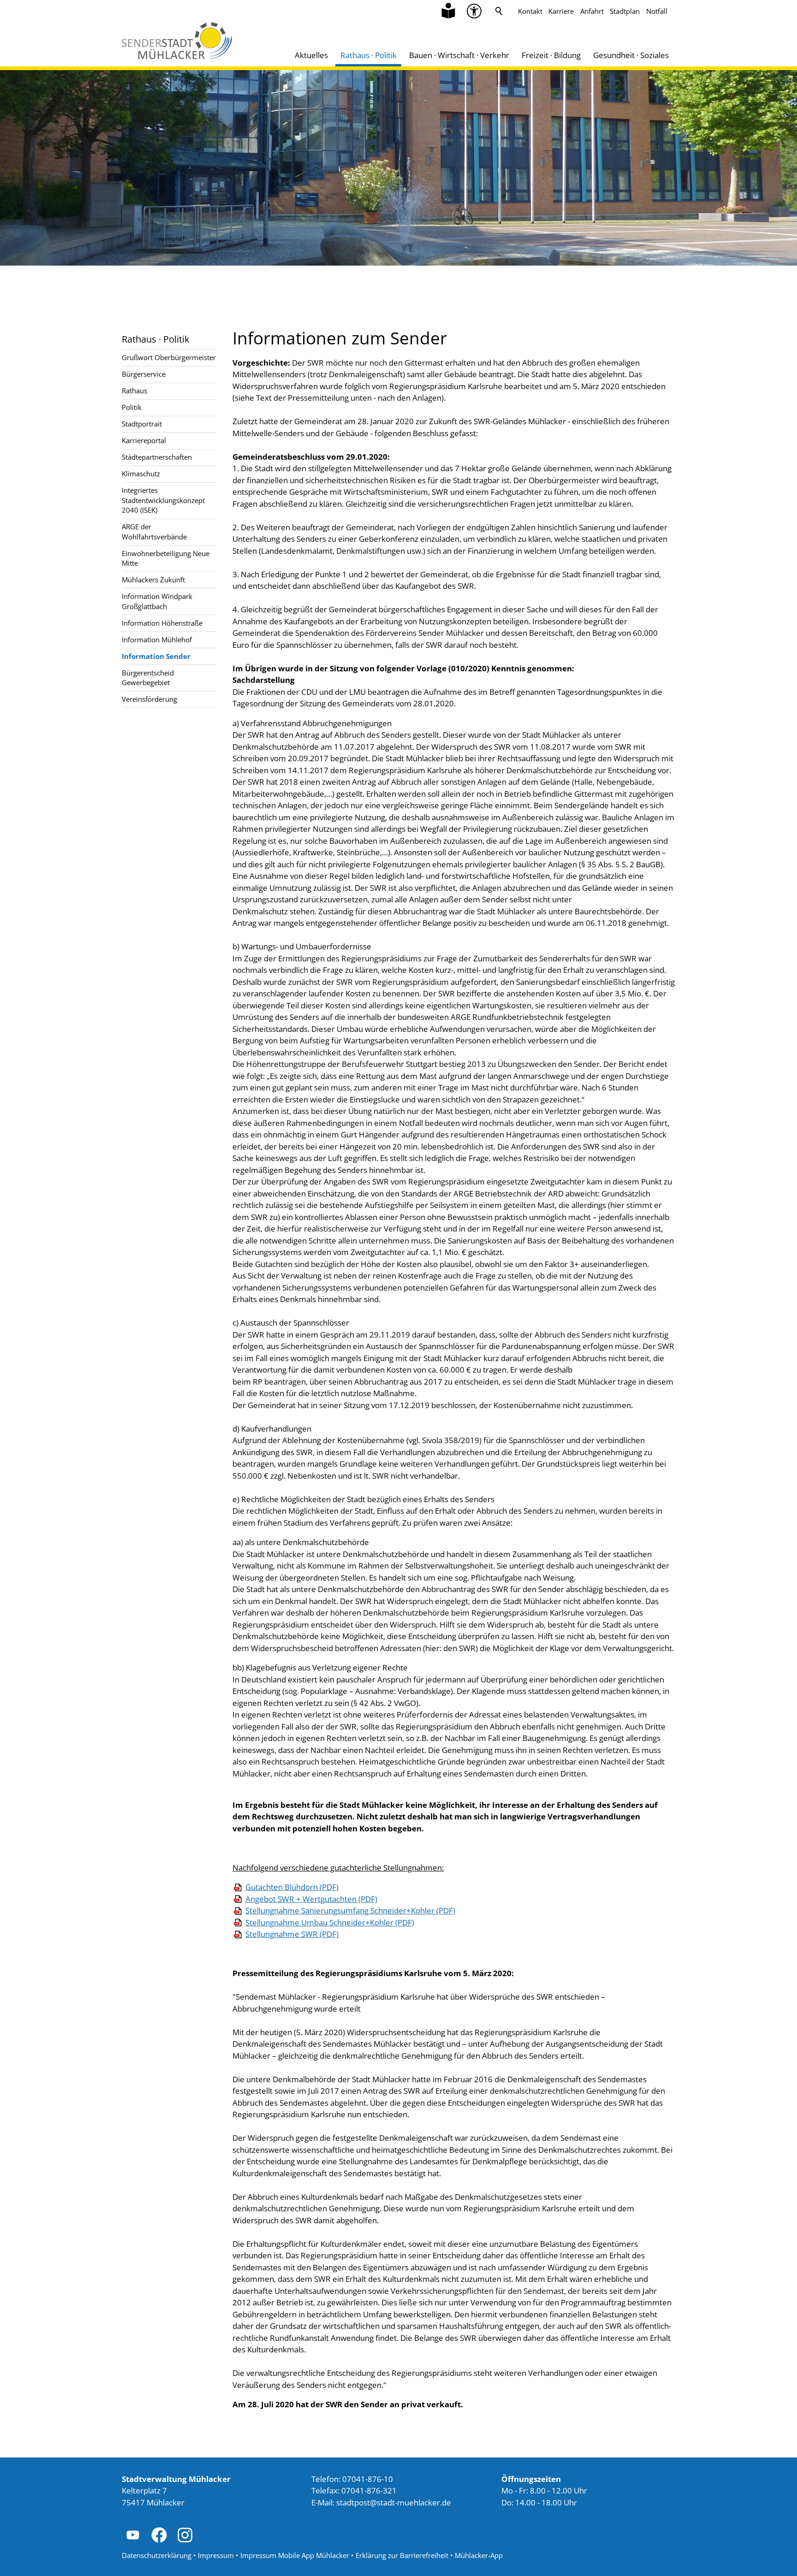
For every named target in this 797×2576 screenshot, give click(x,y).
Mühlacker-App (479, 2555)
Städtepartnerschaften (157, 457)
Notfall (657, 11)
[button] (474, 11)
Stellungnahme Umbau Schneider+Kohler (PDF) (330, 1922)
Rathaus (134, 391)
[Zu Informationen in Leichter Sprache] (448, 11)
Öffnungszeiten (531, 2479)
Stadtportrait (142, 424)
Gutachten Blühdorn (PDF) (292, 1887)
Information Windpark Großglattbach (157, 601)
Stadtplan (625, 11)
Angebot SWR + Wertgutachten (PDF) (311, 1899)
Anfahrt (592, 11)
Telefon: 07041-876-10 (352, 2479)
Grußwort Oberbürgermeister (169, 357)
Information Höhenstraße (162, 623)
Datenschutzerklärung (157, 2555)
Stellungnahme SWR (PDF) (292, 1934)
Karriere (561, 11)
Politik (132, 407)
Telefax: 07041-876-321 (354, 2490)
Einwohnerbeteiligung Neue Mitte (166, 558)
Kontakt (530, 11)
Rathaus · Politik (369, 55)
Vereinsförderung (149, 699)
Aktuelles (311, 55)
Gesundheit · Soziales (631, 55)
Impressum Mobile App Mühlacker (295, 2555)
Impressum (216, 2555)
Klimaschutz (141, 474)
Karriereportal (144, 440)
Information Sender (156, 656)
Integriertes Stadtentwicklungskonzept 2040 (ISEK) (163, 500)
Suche (499, 11)
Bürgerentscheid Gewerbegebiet (148, 678)
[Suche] (499, 11)
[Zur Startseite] (177, 41)
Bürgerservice (144, 374)
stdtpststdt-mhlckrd (391, 2502)
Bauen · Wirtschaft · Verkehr (459, 55)
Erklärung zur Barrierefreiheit (402, 2555)
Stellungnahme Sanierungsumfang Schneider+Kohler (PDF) (350, 1910)
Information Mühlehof (157, 640)
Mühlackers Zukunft (153, 580)
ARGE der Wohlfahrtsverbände (154, 531)
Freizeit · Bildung (551, 55)
